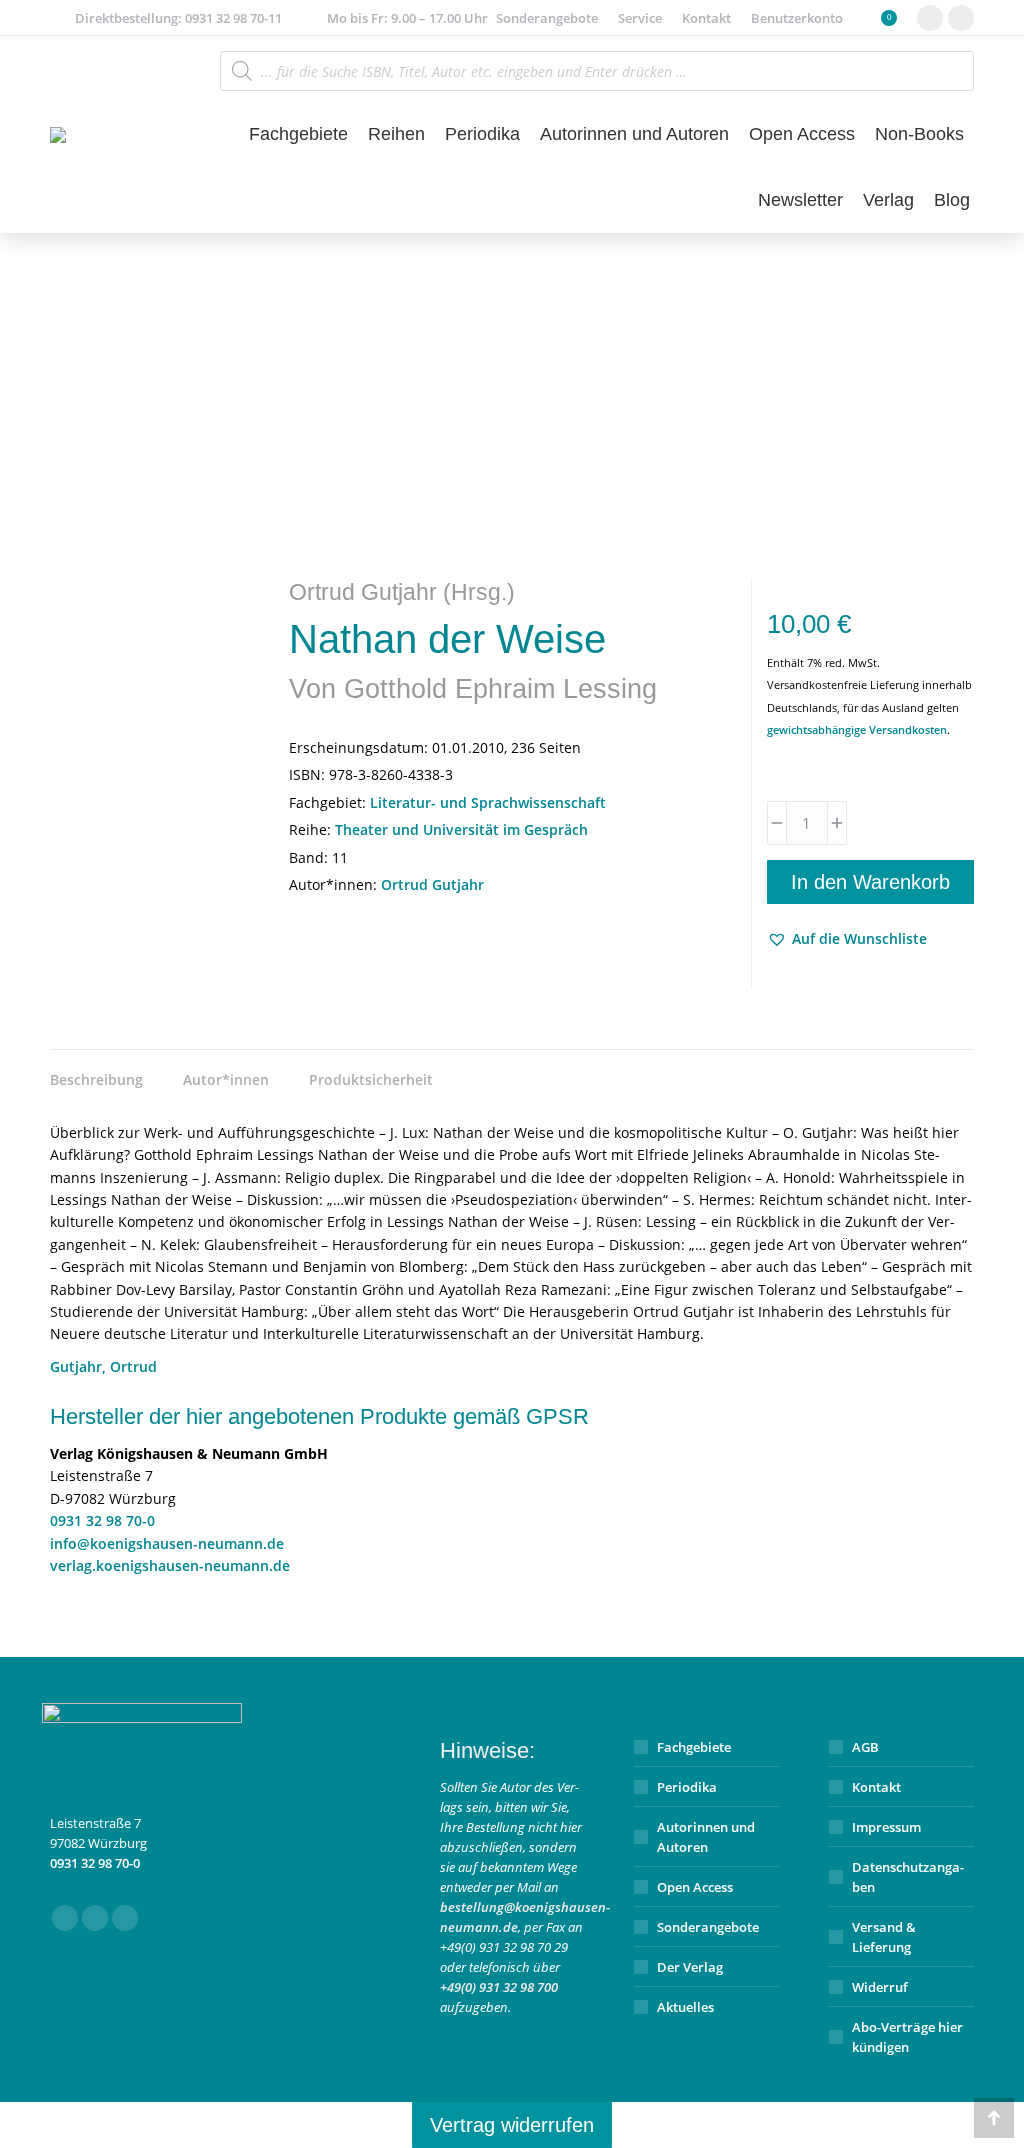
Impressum (886, 1827)
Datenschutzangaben (908, 1877)
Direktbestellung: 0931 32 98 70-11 (178, 18)
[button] (847, 939)
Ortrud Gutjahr (432, 884)
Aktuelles (685, 2007)
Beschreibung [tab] (96, 1079)
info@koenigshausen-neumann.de (167, 1543)
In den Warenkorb (870, 882)
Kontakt (876, 1787)
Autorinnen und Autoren (706, 1837)
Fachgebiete (694, 1747)
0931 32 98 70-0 (102, 1520)
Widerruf (880, 1987)
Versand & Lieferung (884, 1937)
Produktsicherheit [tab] (371, 1079)
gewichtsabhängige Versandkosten (857, 729)
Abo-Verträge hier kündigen (907, 2037)
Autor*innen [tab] (226, 1079)
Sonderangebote (708, 1927)
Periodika (687, 1787)
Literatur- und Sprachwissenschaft (488, 802)
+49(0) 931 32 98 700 (499, 1987)
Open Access (695, 1887)
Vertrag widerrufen (512, 2125)
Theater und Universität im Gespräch (461, 829)
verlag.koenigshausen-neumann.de (170, 1565)
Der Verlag (690, 1967)
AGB (865, 1747)
